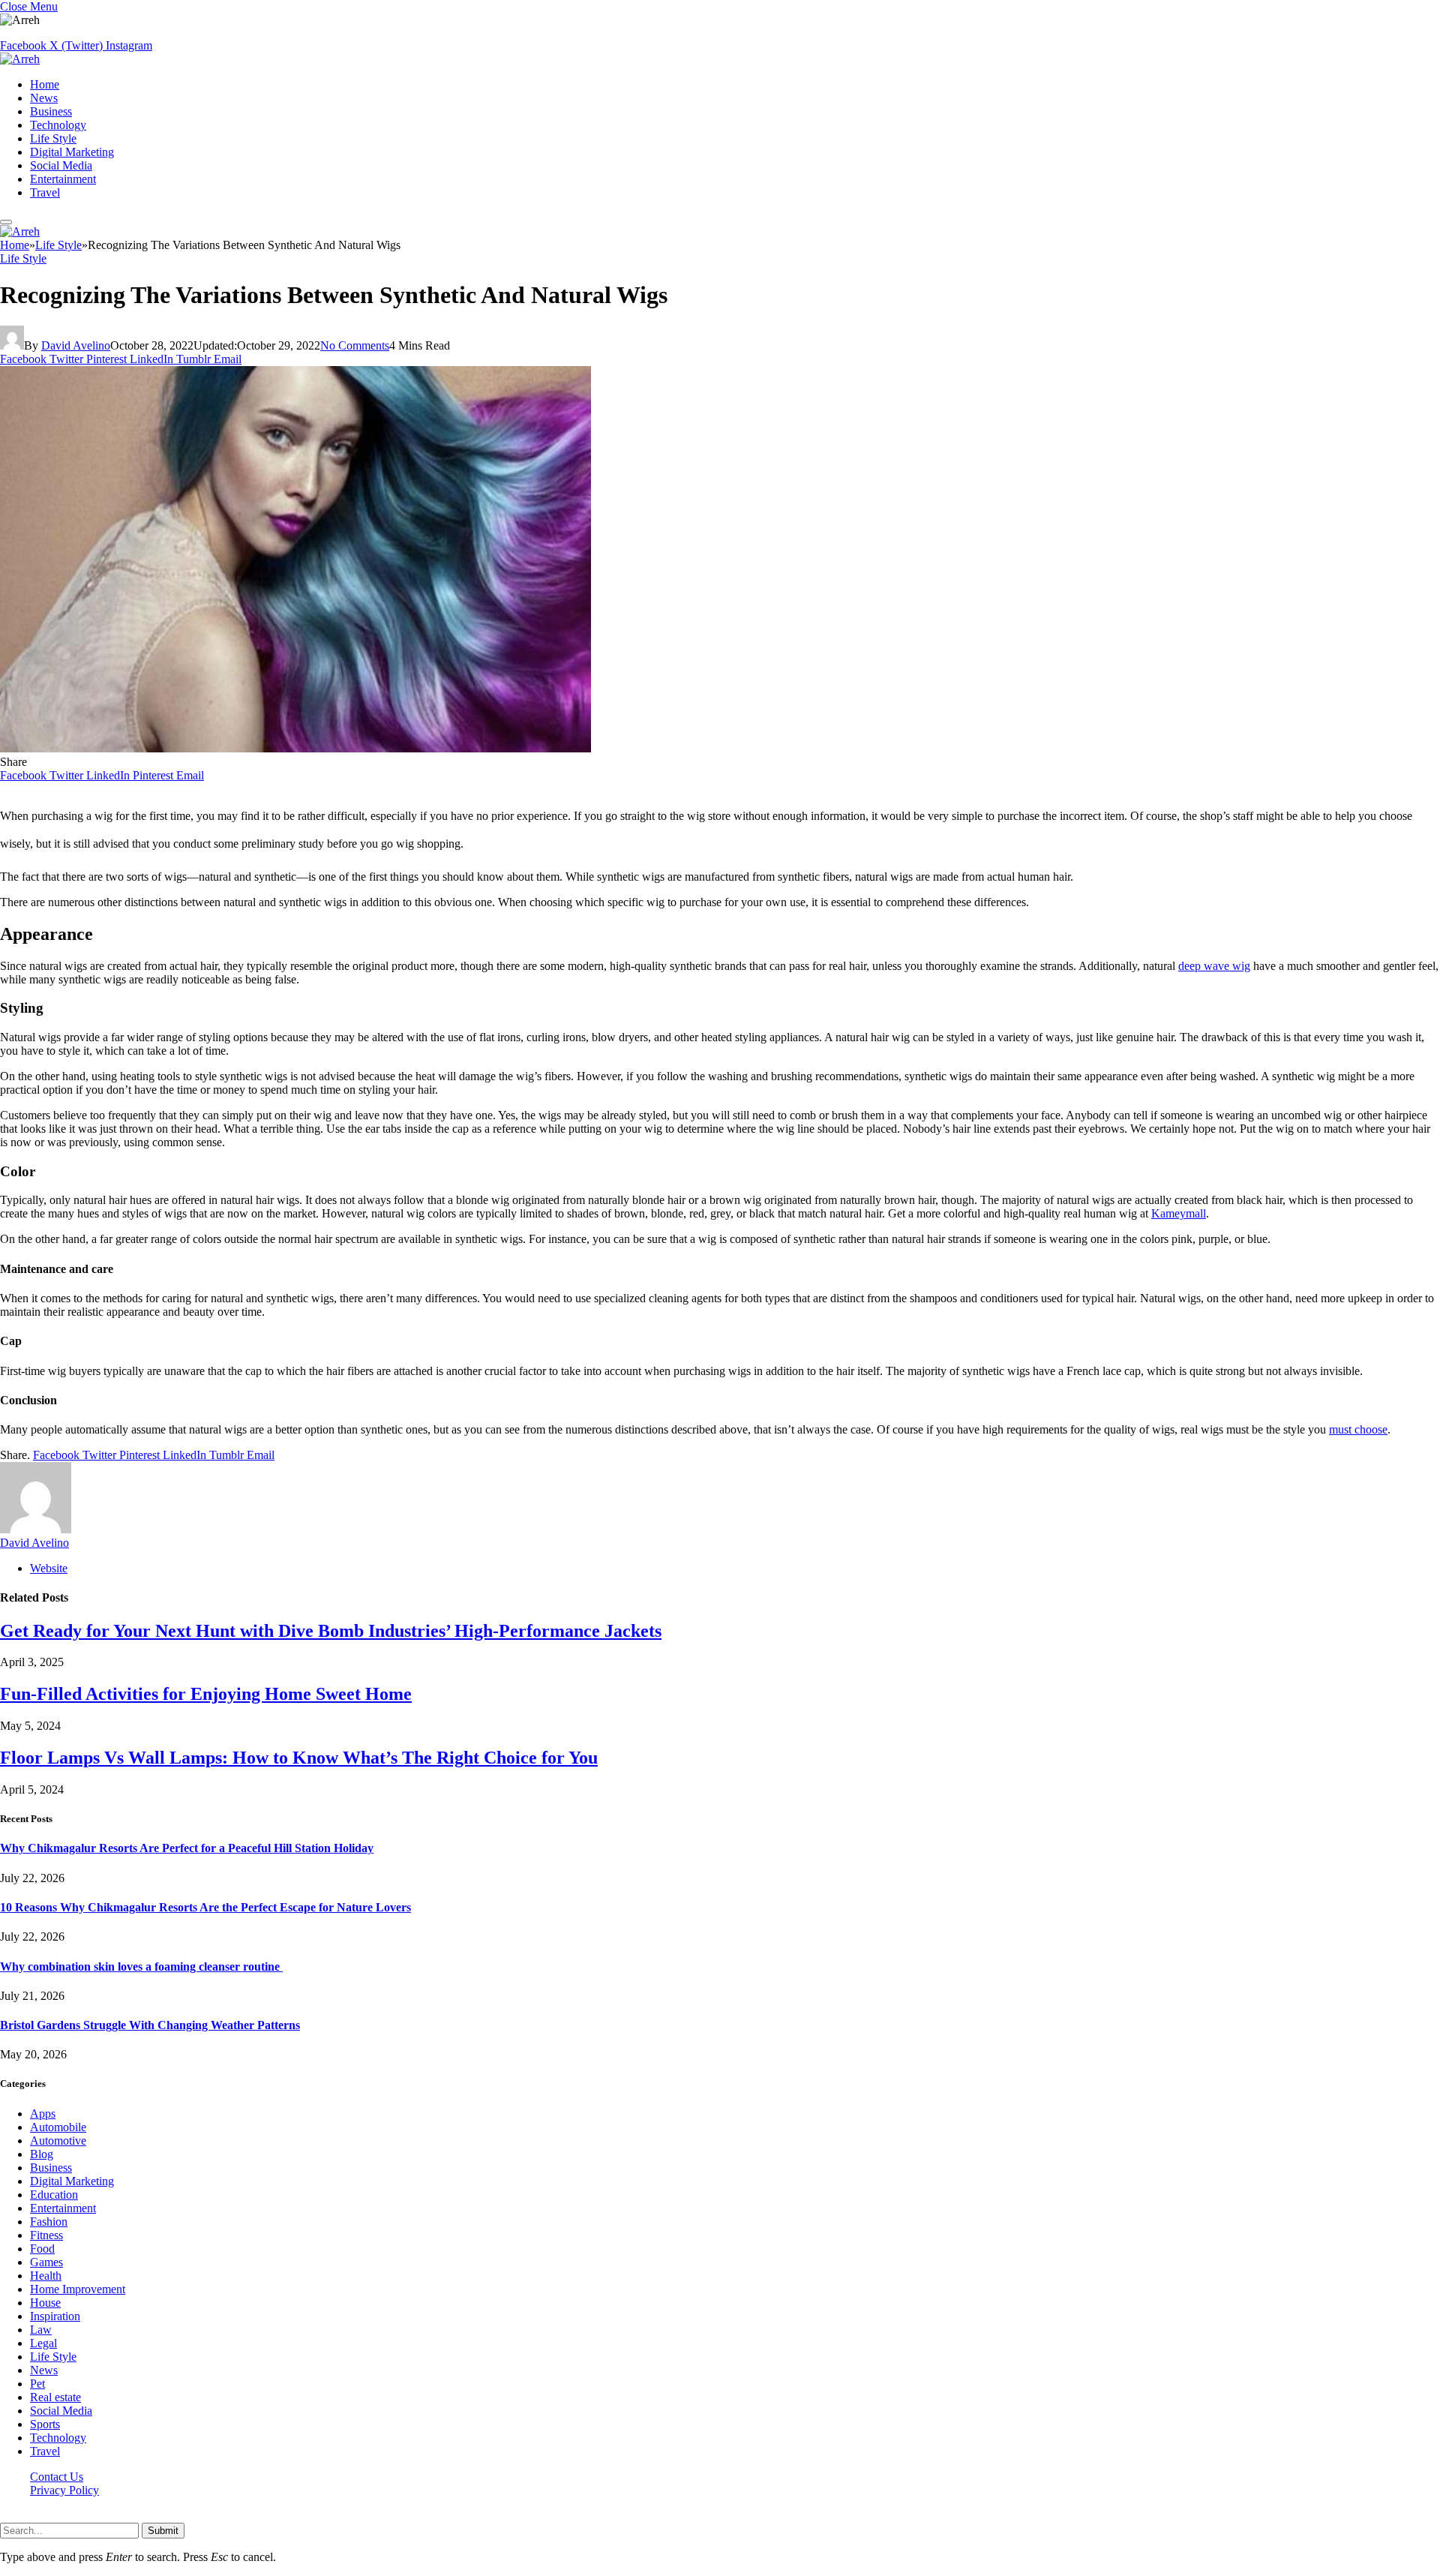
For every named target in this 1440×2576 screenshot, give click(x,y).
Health (46, 2276)
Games (46, 2262)
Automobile (58, 2127)
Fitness (46, 2235)
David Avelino (76, 345)
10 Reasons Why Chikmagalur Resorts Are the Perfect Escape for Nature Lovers (205, 1907)
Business (51, 111)
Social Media (61, 165)
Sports (45, 2424)
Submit (163, 2531)
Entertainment (63, 179)
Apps (43, 2114)
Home (45, 84)
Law (41, 2330)
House (45, 2303)
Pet (37, 2384)
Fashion (49, 2222)
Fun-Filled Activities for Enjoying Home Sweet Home (206, 1694)
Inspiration (55, 2316)
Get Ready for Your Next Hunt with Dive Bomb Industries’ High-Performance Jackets (331, 1631)
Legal (43, 2343)
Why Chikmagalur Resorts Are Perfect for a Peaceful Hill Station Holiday (187, 1848)
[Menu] (6, 222)
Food (42, 2249)
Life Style (53, 138)
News (44, 98)
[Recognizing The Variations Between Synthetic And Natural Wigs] (295, 748)
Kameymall (1179, 1213)
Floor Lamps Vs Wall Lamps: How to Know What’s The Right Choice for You (299, 1758)
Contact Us (57, 2477)
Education (54, 2195)
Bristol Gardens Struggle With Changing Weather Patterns (150, 2025)
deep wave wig (1214, 966)
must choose (1358, 1429)
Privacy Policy (64, 2490)
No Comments (355, 345)
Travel (45, 192)
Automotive (58, 2141)
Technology (58, 125)
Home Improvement (78, 2289)
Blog (42, 2154)
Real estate (55, 2397)
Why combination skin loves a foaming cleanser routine (141, 1967)
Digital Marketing (72, 152)
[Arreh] (20, 59)
